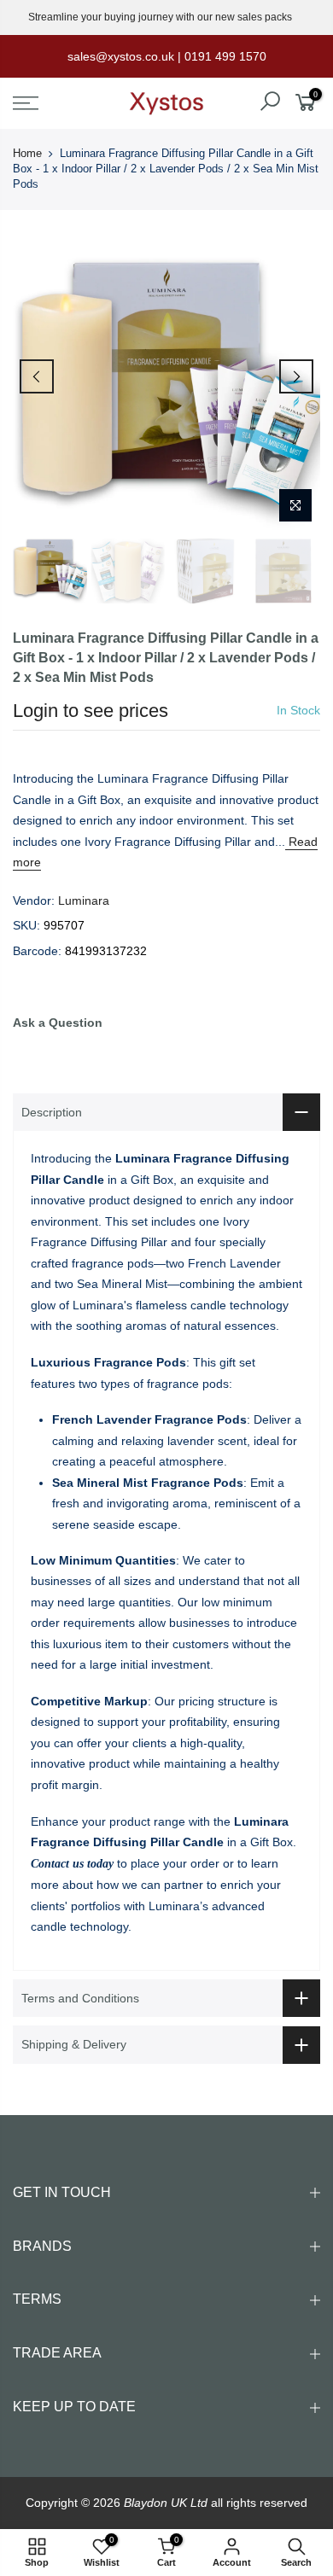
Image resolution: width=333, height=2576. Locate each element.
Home (27, 153)
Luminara (84, 900)
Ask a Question (58, 1023)
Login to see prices (91, 711)
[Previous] (37, 376)
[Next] (296, 376)
